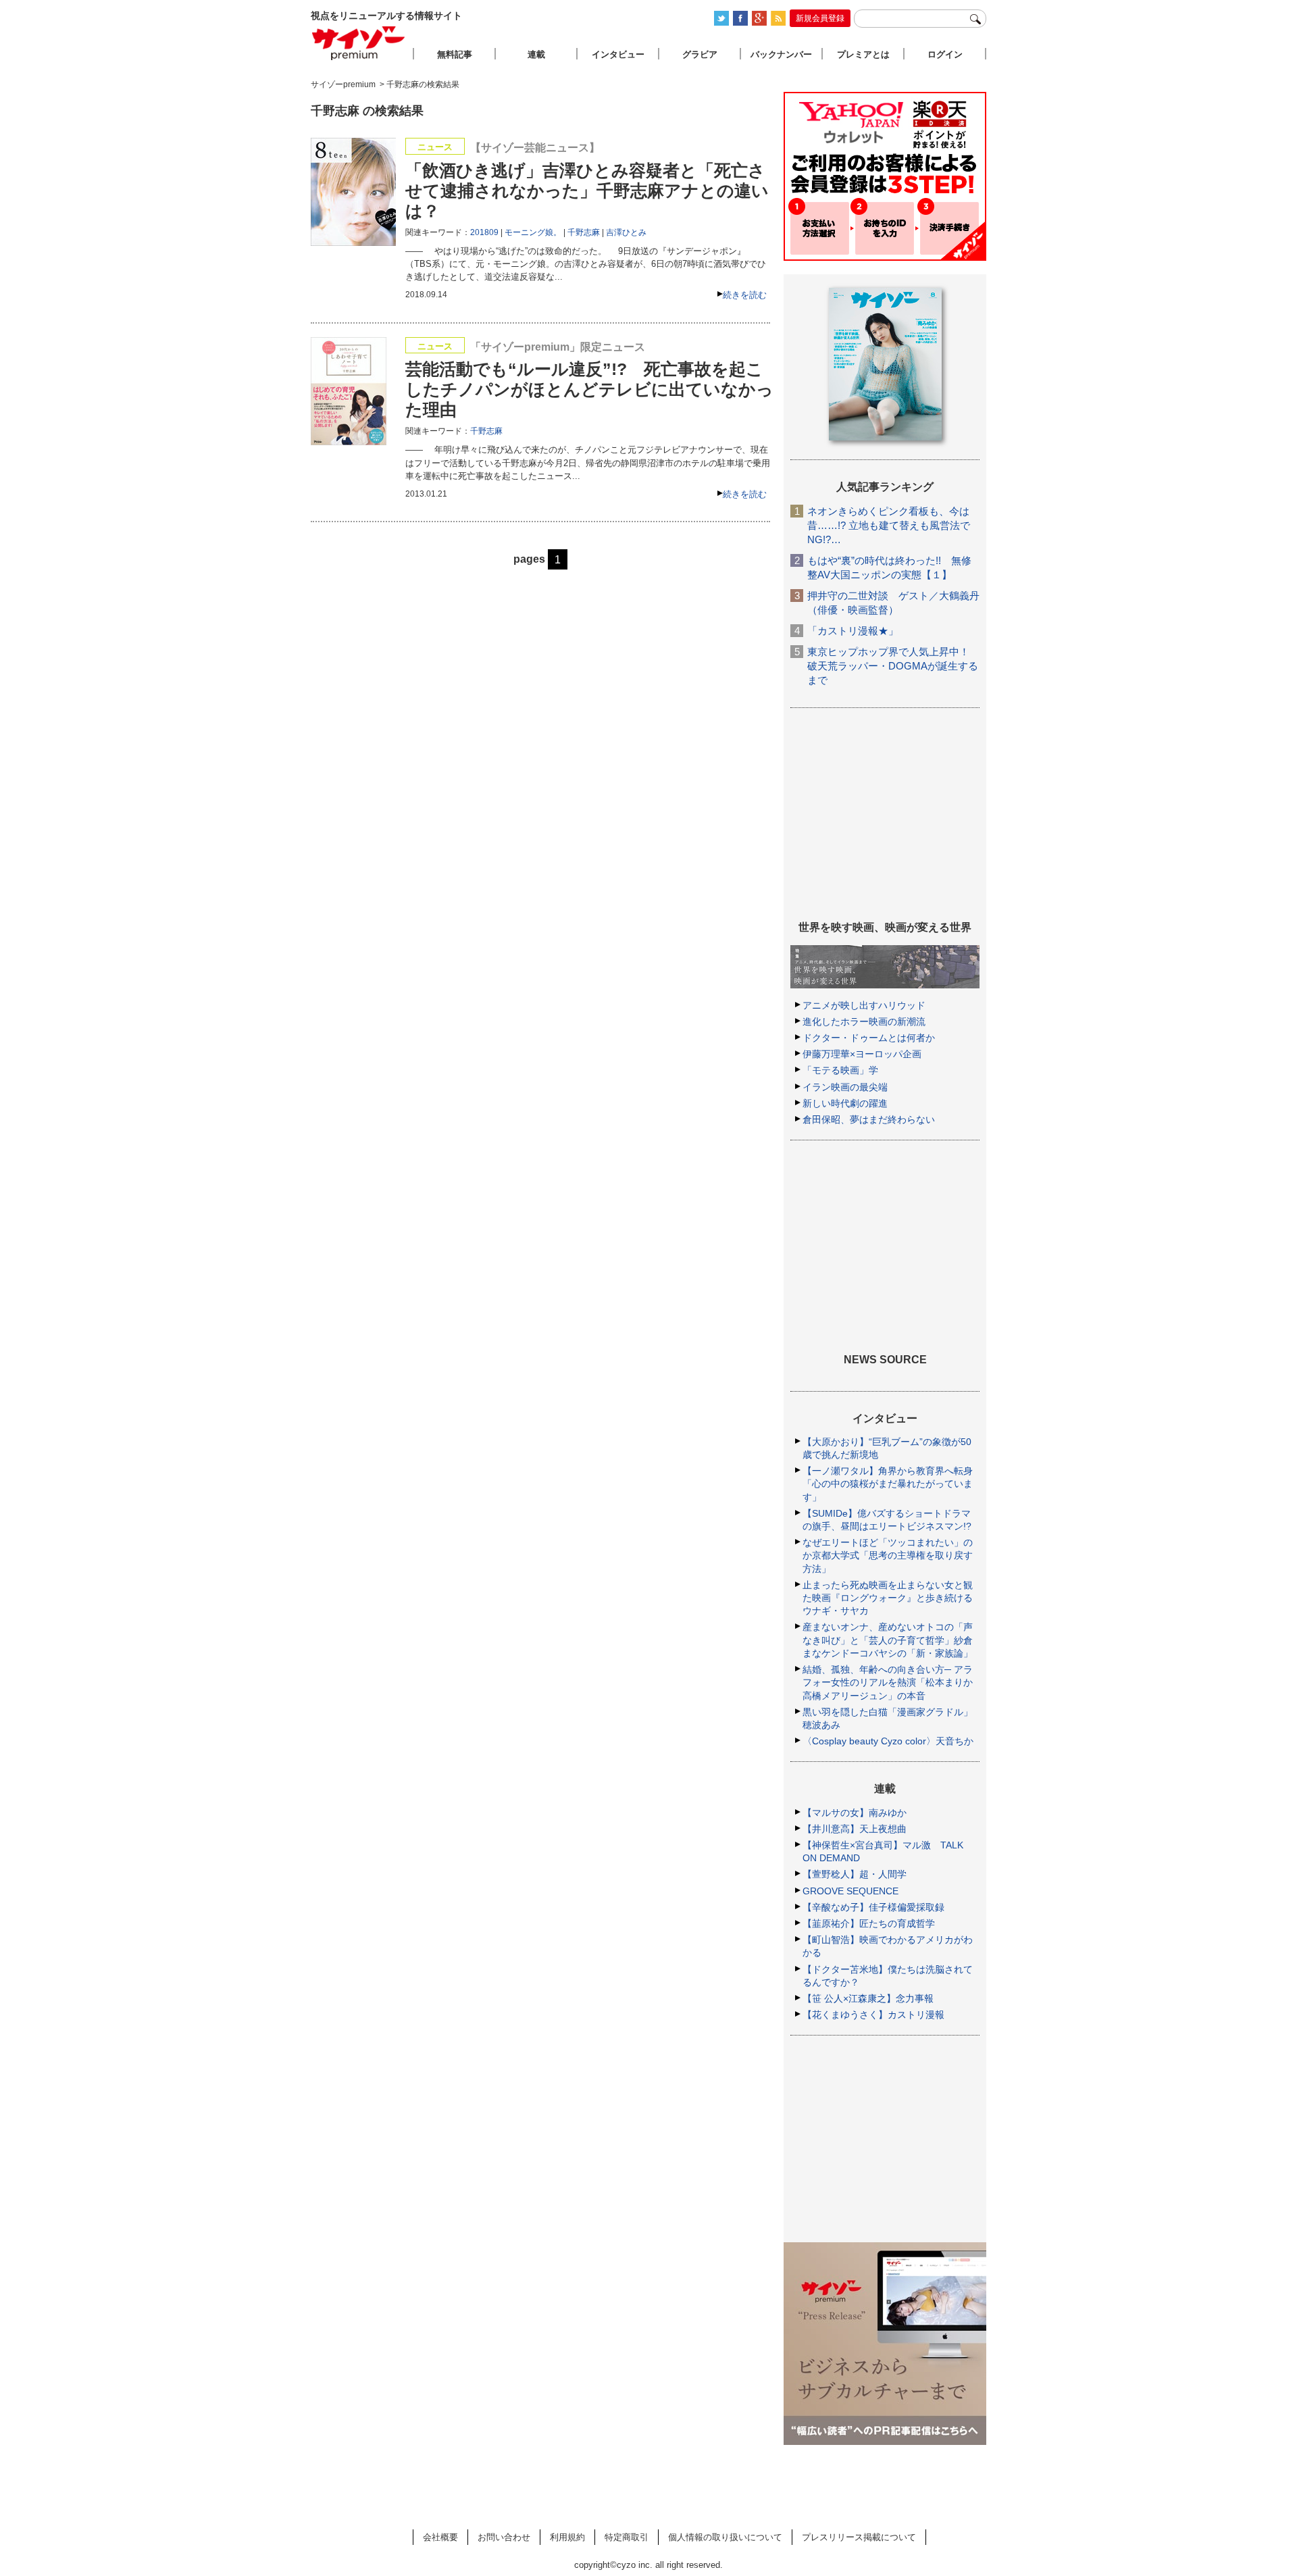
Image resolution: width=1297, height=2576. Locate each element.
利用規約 (567, 2537)
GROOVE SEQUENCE (850, 1891)
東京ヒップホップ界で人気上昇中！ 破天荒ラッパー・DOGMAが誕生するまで (893, 666)
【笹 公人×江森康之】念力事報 (868, 1998)
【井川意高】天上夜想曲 (855, 1829)
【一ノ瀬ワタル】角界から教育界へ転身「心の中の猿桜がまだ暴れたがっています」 (888, 1484)
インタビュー (618, 54)
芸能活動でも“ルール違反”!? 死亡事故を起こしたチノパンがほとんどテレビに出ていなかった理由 (589, 389)
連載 (536, 54)
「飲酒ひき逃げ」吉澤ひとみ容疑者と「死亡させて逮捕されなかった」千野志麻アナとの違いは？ (587, 191)
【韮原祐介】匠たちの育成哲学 (869, 1923)
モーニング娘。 (533, 232)
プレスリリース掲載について (859, 2537)
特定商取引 (627, 2537)
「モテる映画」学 (840, 1070)
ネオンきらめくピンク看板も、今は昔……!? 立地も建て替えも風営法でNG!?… (889, 525)
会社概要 (440, 2537)
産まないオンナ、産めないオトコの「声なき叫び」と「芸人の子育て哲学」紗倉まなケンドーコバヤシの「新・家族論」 (888, 1640)
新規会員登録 (820, 18)
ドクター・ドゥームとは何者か (869, 1038)
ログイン (945, 54)
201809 (484, 232)
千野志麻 (584, 232)
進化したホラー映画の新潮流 (864, 1021)
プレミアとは (863, 54)
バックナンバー (781, 54)
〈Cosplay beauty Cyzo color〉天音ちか (888, 1741)
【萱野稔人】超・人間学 (855, 1874)
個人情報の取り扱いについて (725, 2537)
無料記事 (455, 54)
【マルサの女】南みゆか (855, 1813)
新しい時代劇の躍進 (845, 1103)
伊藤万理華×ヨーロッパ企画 (862, 1054)
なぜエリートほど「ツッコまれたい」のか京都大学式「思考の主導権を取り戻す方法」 (888, 1555)
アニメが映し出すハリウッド (864, 1005)
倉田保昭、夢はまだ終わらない (869, 1119)
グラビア (700, 54)
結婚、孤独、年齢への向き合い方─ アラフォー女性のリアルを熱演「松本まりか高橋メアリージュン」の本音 (888, 1682)
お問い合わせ (504, 2537)
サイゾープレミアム (359, 43)
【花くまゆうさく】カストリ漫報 (873, 2015)
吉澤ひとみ (626, 232)
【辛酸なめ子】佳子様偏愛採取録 (873, 1907)
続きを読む (745, 295)
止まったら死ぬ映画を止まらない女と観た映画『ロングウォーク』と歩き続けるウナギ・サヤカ (888, 1598)
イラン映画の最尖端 (845, 1087)
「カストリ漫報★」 (853, 631)
